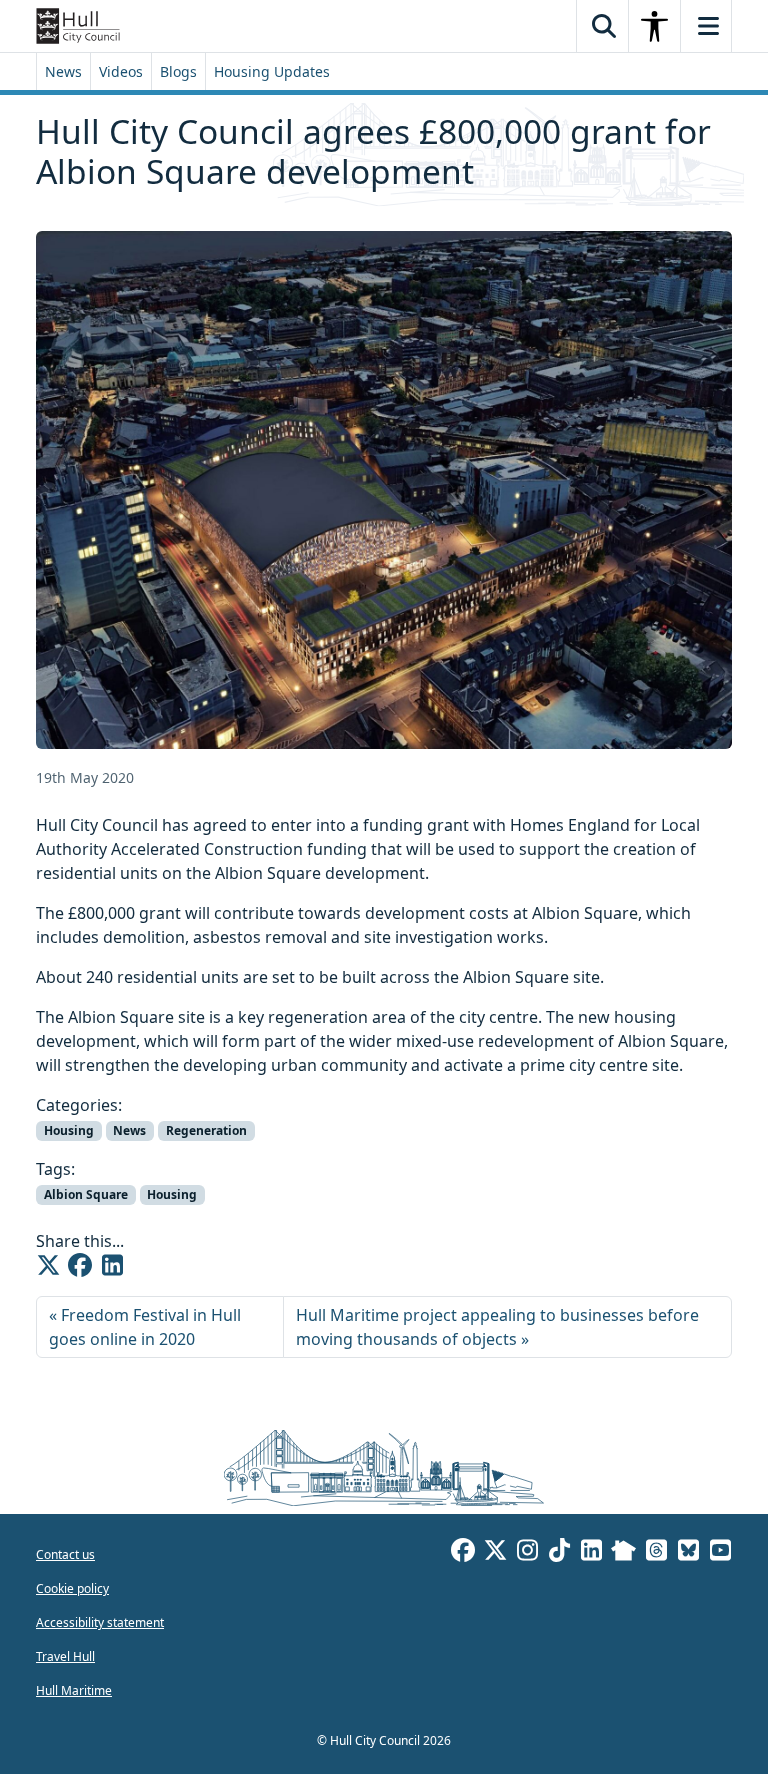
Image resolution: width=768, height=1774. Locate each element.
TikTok (559, 1553)
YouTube (720, 1553)
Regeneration (206, 1130)
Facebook (463, 1553)
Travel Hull (65, 1656)
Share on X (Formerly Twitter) (48, 1265)
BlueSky (688, 1553)
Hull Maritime (74, 1690)
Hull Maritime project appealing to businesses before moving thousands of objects (497, 1327)
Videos (121, 71)
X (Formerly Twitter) (495, 1553)
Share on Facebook (80, 1265)
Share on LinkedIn (112, 1265)
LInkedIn (591, 1553)
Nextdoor (623, 1553)
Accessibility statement (100, 1622)
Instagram (527, 1553)
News (63, 71)
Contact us (65, 1554)
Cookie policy (72, 1588)
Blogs (178, 71)
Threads (656, 1553)
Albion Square (86, 1194)
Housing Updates (272, 71)
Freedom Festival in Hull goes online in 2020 (145, 1327)
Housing (69, 1130)
